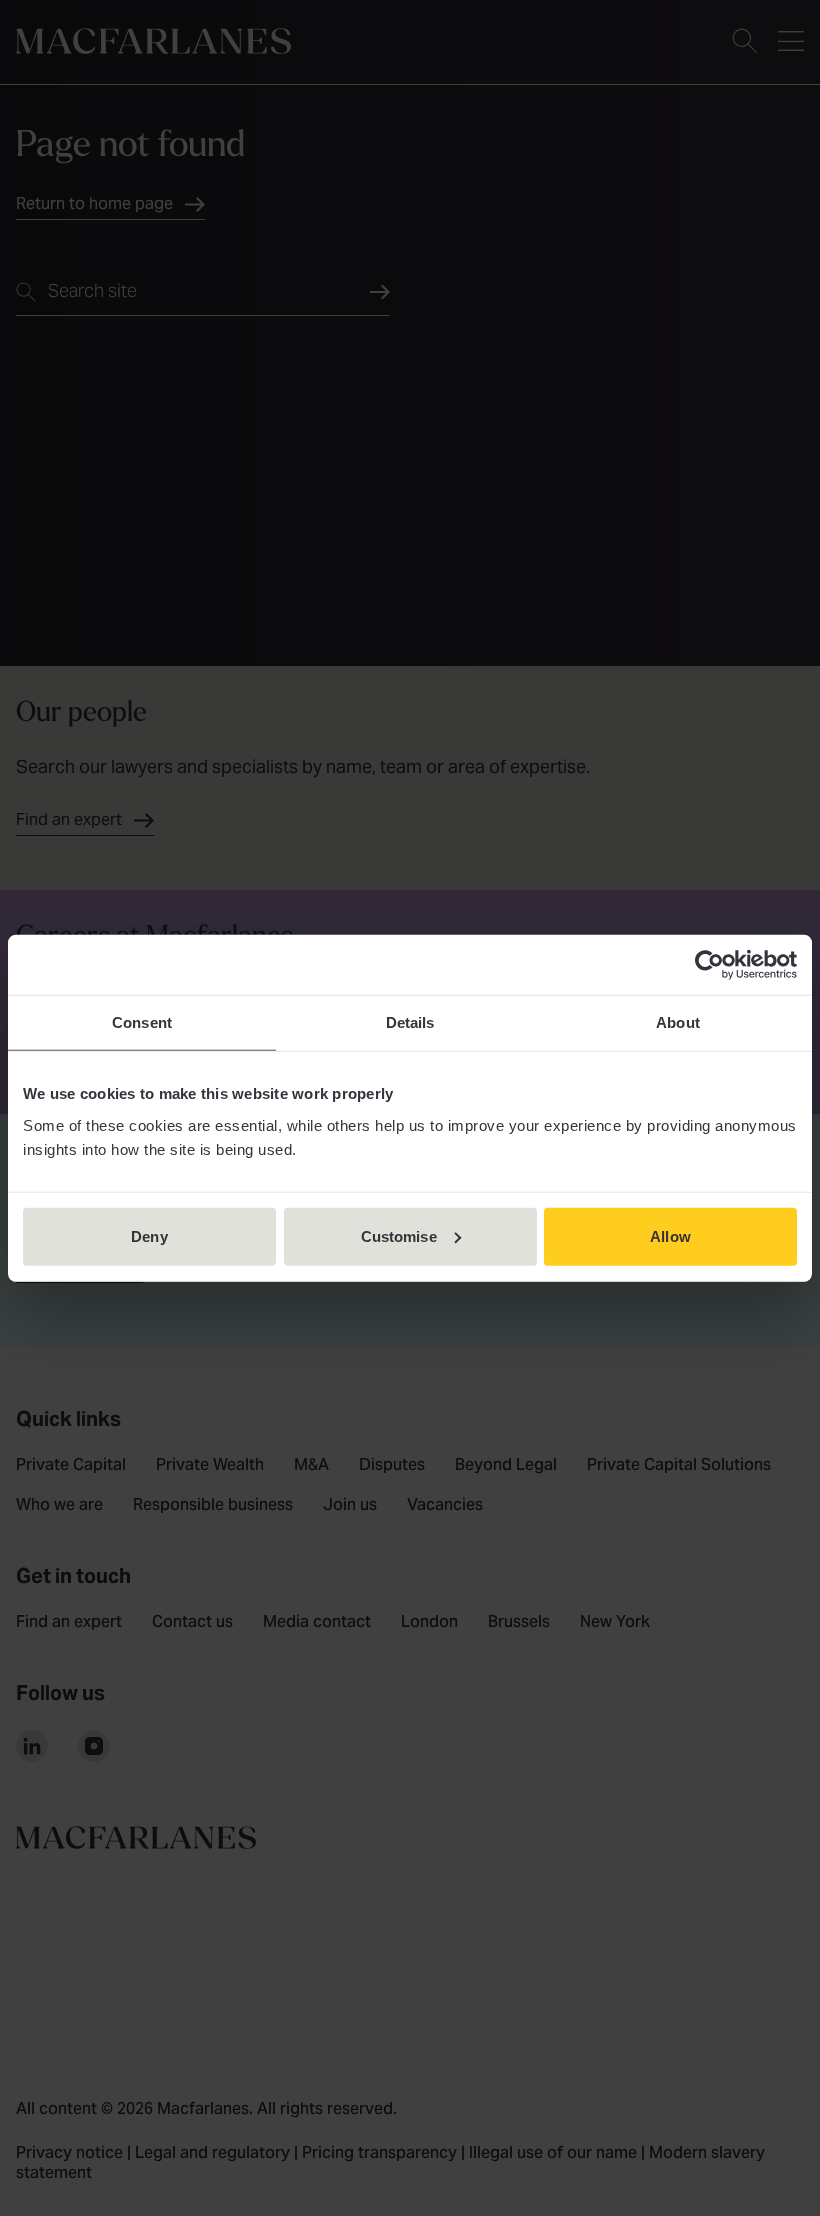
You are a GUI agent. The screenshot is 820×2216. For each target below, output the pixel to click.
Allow (670, 1235)
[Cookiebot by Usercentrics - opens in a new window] (709, 965)
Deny (149, 1235)
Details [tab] (410, 1022)
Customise (399, 1235)
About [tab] (678, 1022)
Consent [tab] (142, 1022)
